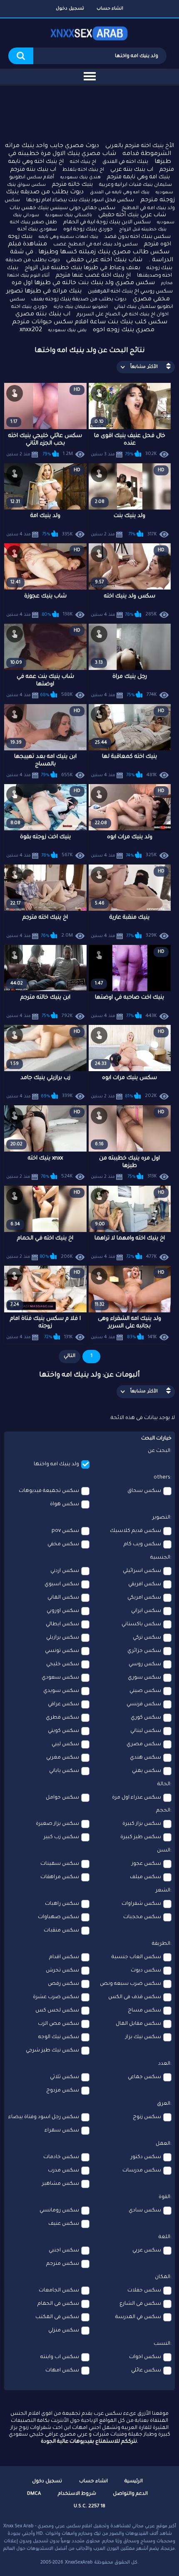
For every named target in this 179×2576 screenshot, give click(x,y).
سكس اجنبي (64, 2251)
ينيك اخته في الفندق (125, 162)
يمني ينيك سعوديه (67, 330)
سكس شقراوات (141, 1904)
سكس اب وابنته (60, 2357)
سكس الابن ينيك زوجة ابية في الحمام (107, 222)
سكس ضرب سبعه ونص (131, 1984)
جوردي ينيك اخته (29, 307)
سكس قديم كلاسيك (135, 1531)
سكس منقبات (61, 1931)
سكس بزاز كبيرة (142, 1824)
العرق (164, 2104)
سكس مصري (144, 1744)
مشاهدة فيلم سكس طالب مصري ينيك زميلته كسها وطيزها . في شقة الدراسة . (91, 252)
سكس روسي (145, 1664)
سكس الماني (63, 1598)
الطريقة (161, 1944)
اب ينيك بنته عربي (132, 170)
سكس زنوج (147, 2117)
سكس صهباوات (58, 1917)
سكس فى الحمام (58, 2304)
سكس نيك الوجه (59, 2037)
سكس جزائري (144, 1651)
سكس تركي (147, 1638)
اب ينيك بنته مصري (43, 315)
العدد (164, 2064)
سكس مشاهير (61, 2184)
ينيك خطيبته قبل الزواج (143, 230)
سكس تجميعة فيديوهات (49, 1491)
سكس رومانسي (59, 2211)
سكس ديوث (146, 1971)
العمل (163, 2144)
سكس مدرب (63, 2171)
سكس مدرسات (142, 2171)
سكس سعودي (60, 1678)
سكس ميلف (145, 1877)
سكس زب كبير (61, 1837)
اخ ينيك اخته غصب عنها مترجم (93, 276)
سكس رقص (63, 1984)
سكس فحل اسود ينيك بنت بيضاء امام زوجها (80, 200)
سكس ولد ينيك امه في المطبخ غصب (96, 245)
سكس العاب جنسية (136, 1957)
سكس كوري (146, 1718)
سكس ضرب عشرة (56, 1997)
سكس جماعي (144, 2077)
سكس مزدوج (63, 2091)
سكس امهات (62, 2371)
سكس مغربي (63, 1758)
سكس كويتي (63, 1731)
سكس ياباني (64, 1771)
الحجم (163, 1811)
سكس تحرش (62, 1971)
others (162, 1478)
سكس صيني (145, 1691)
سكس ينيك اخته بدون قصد (138, 237)
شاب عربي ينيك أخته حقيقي (132, 215)
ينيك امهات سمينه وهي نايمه (68, 237)
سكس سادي (145, 2211)
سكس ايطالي (62, 1624)
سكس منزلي (64, 2331)
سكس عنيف (64, 2224)
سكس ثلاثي (65, 2077)
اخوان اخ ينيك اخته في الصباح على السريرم (123, 315)
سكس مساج (144, 2011)
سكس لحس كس (57, 2011)
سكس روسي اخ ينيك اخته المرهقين (130, 292)
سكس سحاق (144, 1491)
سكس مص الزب (58, 2024)
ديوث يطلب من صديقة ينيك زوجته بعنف (79, 300)
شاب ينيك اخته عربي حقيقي (104, 260)
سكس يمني (147, 1771)
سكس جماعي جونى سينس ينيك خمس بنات (62, 208)
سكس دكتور (146, 2157)
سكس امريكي (144, 1598)
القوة (164, 2197)
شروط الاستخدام (77, 2494)
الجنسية (160, 1558)
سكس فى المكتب (57, 2317)
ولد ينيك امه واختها (56, 1464)
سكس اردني (65, 1571)
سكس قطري (62, 1718)
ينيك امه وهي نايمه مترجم (138, 177)
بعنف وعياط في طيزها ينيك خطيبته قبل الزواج (82, 268)
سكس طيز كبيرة (141, 1837)
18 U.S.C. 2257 (89, 2507)
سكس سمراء (62, 2131)
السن (164, 1851)
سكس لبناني (146, 1731)
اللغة (164, 2237)
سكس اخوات (145, 2357)
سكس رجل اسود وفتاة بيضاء (44, 2117)
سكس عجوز (146, 1864)
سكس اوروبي (63, 1611)
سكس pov (65, 1531)
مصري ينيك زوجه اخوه (124, 330)
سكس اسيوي (62, 1584)
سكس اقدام (64, 1957)
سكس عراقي (63, 1704)
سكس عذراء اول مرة (137, 1798)
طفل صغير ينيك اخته (34, 223)
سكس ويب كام (142, 1544)
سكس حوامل (62, 1798)
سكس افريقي (145, 1584)
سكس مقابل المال (138, 2024)
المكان (163, 2277)
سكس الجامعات (59, 2291)
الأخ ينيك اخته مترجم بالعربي (140, 146)
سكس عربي (147, 2251)
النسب (162, 2344)
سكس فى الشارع (140, 2304)
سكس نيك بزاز (143, 2037)
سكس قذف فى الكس (135, 1997)
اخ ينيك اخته (83, 162)
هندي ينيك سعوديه (81, 177)
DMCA (34, 2494)
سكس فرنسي (144, 1704)
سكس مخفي (63, 1544)
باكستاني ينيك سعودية (69, 215)
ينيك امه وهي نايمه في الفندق (120, 192)
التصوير (161, 1518)
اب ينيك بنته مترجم (33, 170)
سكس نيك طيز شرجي (52, 2051)
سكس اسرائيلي (142, 1571)
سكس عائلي (146, 2371)
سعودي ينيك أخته (37, 230)
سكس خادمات (61, 2157)
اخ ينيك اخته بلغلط (83, 170)
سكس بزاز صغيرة (57, 1824)
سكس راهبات (62, 1904)
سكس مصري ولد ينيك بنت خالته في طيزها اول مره (83, 283)
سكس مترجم (63, 2264)
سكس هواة (65, 1504)
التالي (70, 1356)
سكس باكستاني (141, 1624)
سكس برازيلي (63, 1638)
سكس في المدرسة (138, 2317)
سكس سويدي (61, 1691)
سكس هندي (145, 1758)
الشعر (163, 1891)
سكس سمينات (60, 1864)
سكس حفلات (144, 2291)
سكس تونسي (62, 1651)
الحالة (164, 1784)
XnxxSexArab (79, 2563)
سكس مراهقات (60, 1877)
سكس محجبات (142, 1917)
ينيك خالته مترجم (72, 185)
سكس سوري (144, 1678)
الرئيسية (134, 2482)
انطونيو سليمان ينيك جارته (81, 307)
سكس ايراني (146, 1611)
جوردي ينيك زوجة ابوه (88, 230)
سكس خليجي (63, 1664)
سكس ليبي (65, 1744)
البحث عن (159, 1451)
